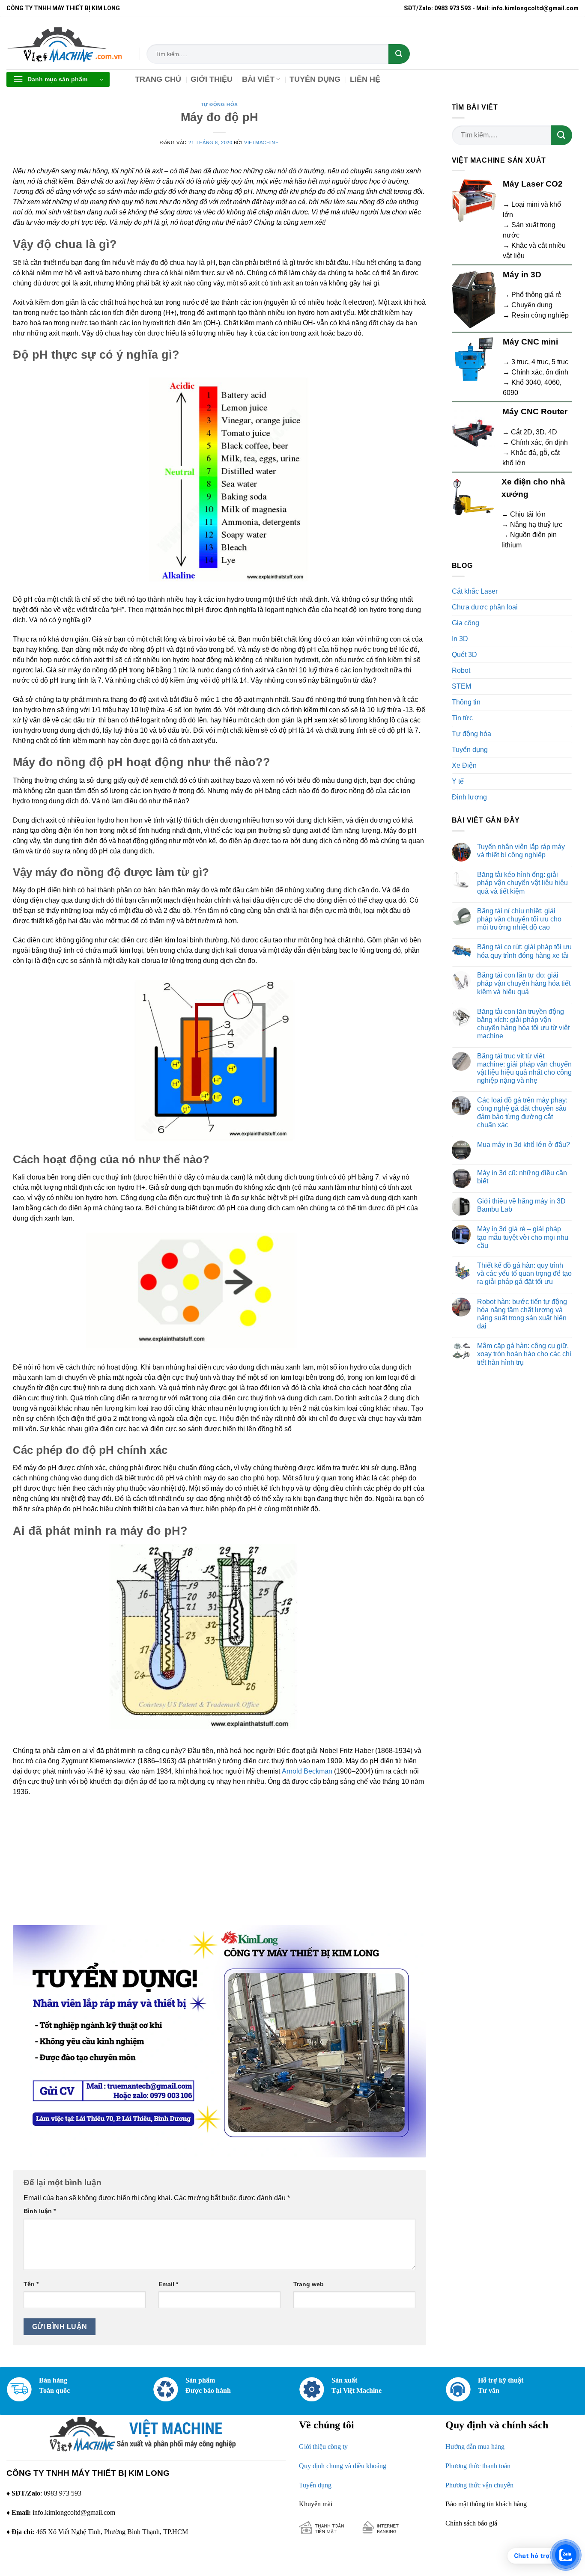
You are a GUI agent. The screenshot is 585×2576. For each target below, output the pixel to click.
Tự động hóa (219, 104)
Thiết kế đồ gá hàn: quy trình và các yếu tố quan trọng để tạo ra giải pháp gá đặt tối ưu (524, 1273)
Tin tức (462, 718)
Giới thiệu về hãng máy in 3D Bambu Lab (521, 1205)
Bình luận (40, 2211)
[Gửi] (399, 54)
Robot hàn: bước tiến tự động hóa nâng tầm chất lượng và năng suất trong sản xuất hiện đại (522, 1314)
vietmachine (261, 143)
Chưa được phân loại (485, 607)
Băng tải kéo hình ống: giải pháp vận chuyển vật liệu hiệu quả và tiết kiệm (522, 883)
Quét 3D (464, 655)
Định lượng (469, 797)
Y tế (458, 781)
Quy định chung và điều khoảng (343, 2466)
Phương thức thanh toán (478, 2466)
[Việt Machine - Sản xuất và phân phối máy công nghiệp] (67, 43)
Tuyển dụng (470, 750)
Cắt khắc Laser (475, 591)
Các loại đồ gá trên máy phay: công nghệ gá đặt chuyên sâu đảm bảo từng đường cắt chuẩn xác (522, 1113)
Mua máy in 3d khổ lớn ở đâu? (524, 1145)
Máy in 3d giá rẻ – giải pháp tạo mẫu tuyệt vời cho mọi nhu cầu (523, 1237)
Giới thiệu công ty (323, 2447)
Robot (461, 670)
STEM (461, 686)
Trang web (309, 2284)
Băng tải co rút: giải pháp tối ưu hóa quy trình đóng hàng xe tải (524, 951)
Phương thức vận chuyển (479, 2485)
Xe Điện (464, 765)
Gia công (466, 623)
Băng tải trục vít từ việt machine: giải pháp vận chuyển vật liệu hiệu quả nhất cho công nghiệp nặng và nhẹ (524, 1068)
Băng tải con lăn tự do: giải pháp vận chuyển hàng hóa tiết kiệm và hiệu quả (524, 983)
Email (168, 2284)
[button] (58, 79)
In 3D (460, 639)
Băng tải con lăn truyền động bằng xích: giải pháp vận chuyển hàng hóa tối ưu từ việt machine (523, 1024)
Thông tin (466, 702)
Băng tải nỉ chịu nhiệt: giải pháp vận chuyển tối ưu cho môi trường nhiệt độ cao (519, 919)
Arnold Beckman (307, 1771)
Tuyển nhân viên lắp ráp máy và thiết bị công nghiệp (521, 851)
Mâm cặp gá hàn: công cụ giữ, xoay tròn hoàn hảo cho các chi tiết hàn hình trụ (524, 1354)
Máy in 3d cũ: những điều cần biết (522, 1177)
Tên (31, 2284)
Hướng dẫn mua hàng (475, 2447)
